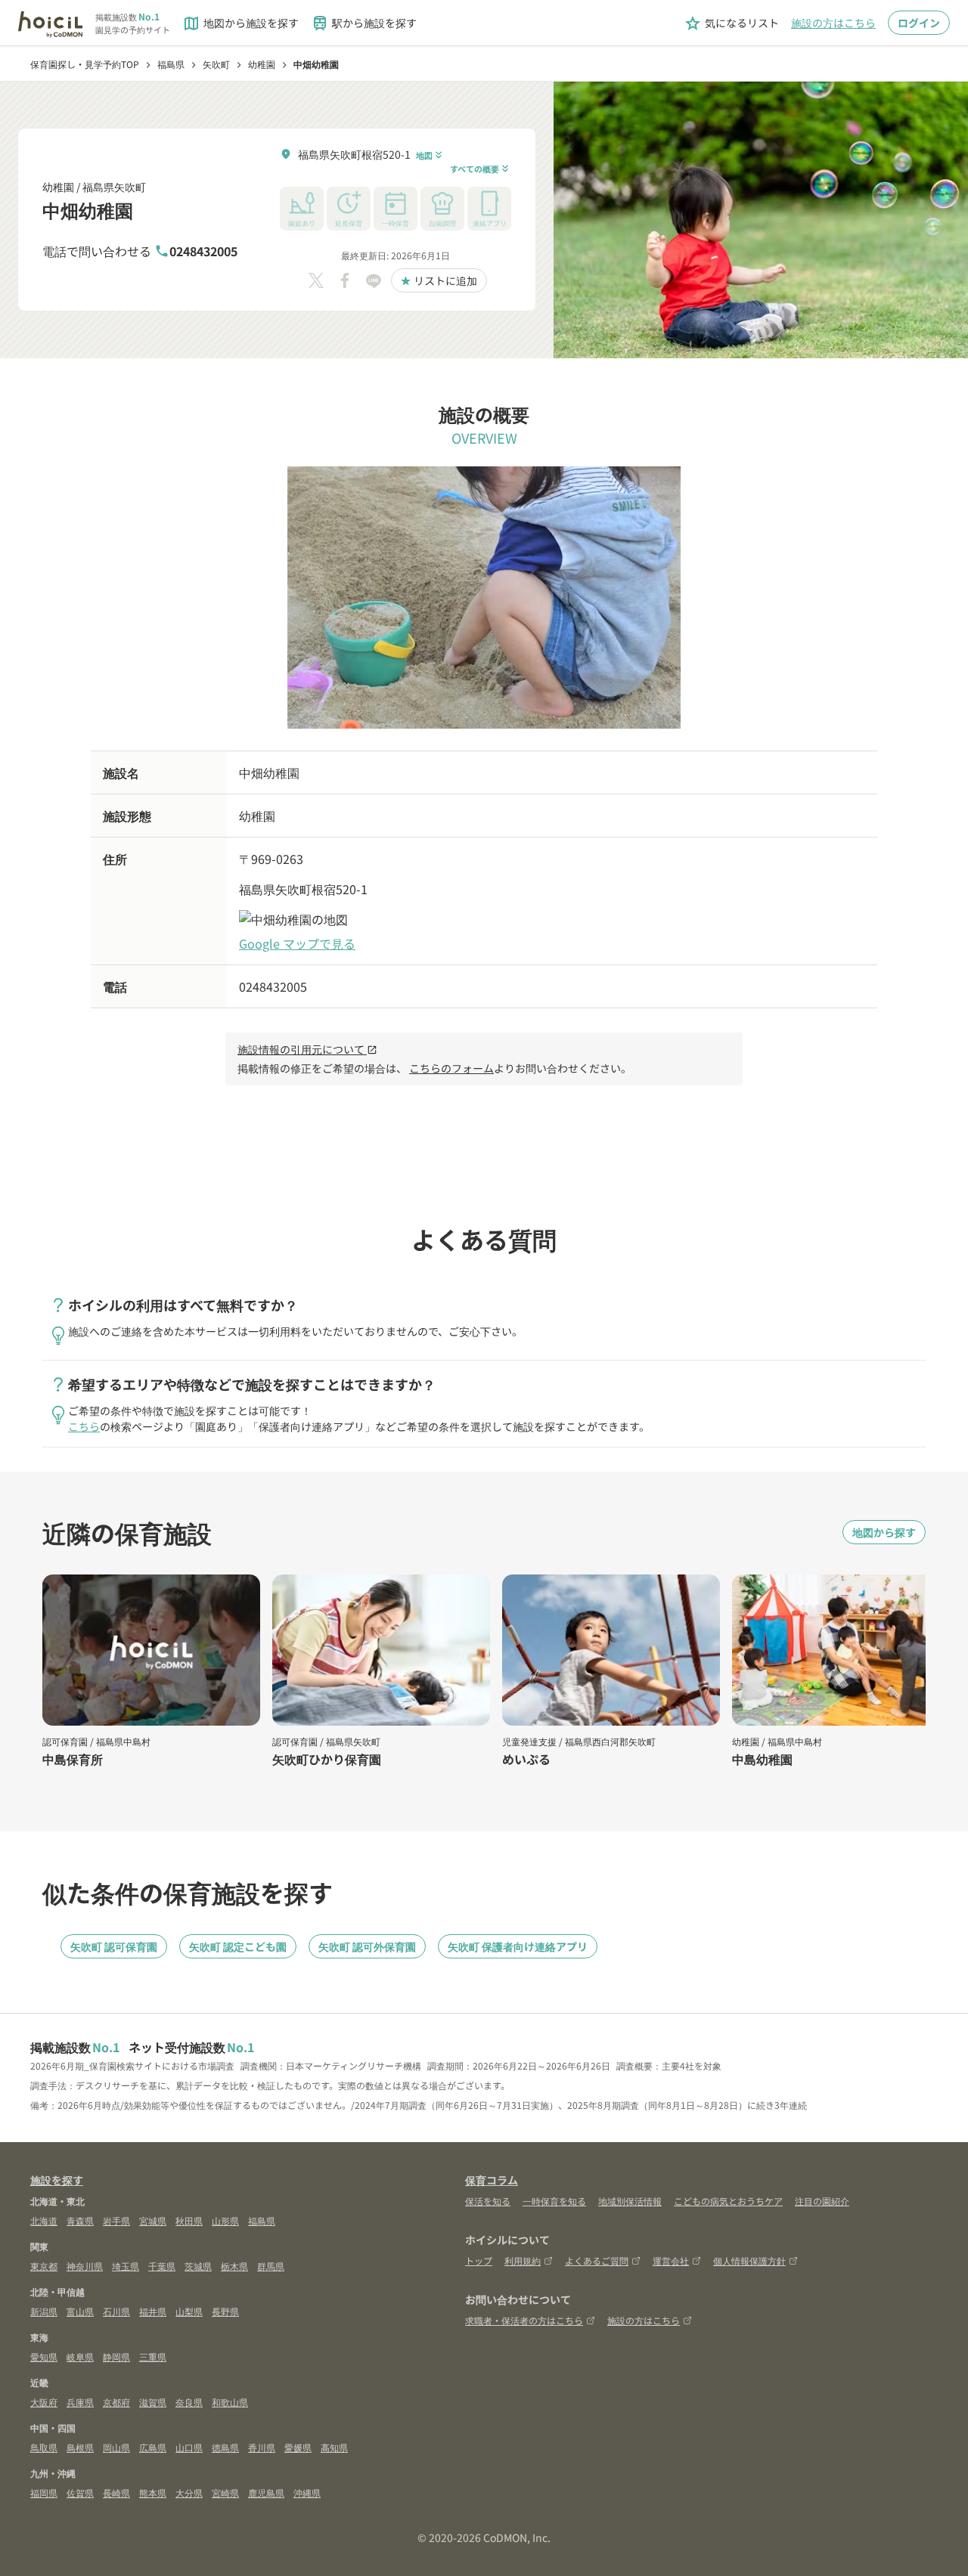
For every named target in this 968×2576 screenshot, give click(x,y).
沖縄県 (307, 2492)
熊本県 (153, 2492)
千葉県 (162, 2266)
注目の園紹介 (822, 2201)
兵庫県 (80, 2402)
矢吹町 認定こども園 (238, 1946)
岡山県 (116, 2447)
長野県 (225, 2311)
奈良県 (189, 2402)
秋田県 (189, 2220)
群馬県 (271, 2266)
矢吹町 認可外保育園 (367, 1946)
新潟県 (44, 2311)
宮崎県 (225, 2492)
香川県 (262, 2447)
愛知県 (44, 2356)
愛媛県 (298, 2447)
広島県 (153, 2447)
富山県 (80, 2311)
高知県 (334, 2447)
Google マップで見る (297, 943)
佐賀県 (80, 2492)
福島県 (262, 2220)
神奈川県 (85, 2266)
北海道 (44, 2220)
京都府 (116, 2402)
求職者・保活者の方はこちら (524, 2320)
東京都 (44, 2266)
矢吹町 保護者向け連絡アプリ (518, 1946)
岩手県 (116, 2220)
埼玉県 (126, 2266)
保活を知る (488, 2201)
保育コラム (492, 2180)
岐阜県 (80, 2356)
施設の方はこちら (833, 23)
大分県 (189, 2492)
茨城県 (198, 2266)
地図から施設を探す (240, 23)
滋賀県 (153, 2402)
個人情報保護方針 (749, 2260)
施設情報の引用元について (307, 1049)
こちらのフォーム (451, 1068)
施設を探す (57, 2180)
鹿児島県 (266, 2492)
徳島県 (225, 2447)
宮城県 (153, 2220)
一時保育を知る (554, 2201)
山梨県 (189, 2311)
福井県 (153, 2311)
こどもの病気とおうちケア (728, 2201)
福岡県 (44, 2492)
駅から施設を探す (364, 23)
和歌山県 (230, 2402)
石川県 (116, 2311)
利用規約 (523, 2260)
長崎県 (116, 2492)
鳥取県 (44, 2447)
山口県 (189, 2447)
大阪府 (44, 2402)
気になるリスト (731, 23)
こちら (84, 1426)
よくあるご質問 (597, 2260)
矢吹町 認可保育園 (114, 1946)
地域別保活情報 (630, 2201)
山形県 (225, 2220)
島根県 (80, 2447)
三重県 (153, 2356)
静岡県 (116, 2356)
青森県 (80, 2220)
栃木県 (234, 2266)
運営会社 (671, 2260)
